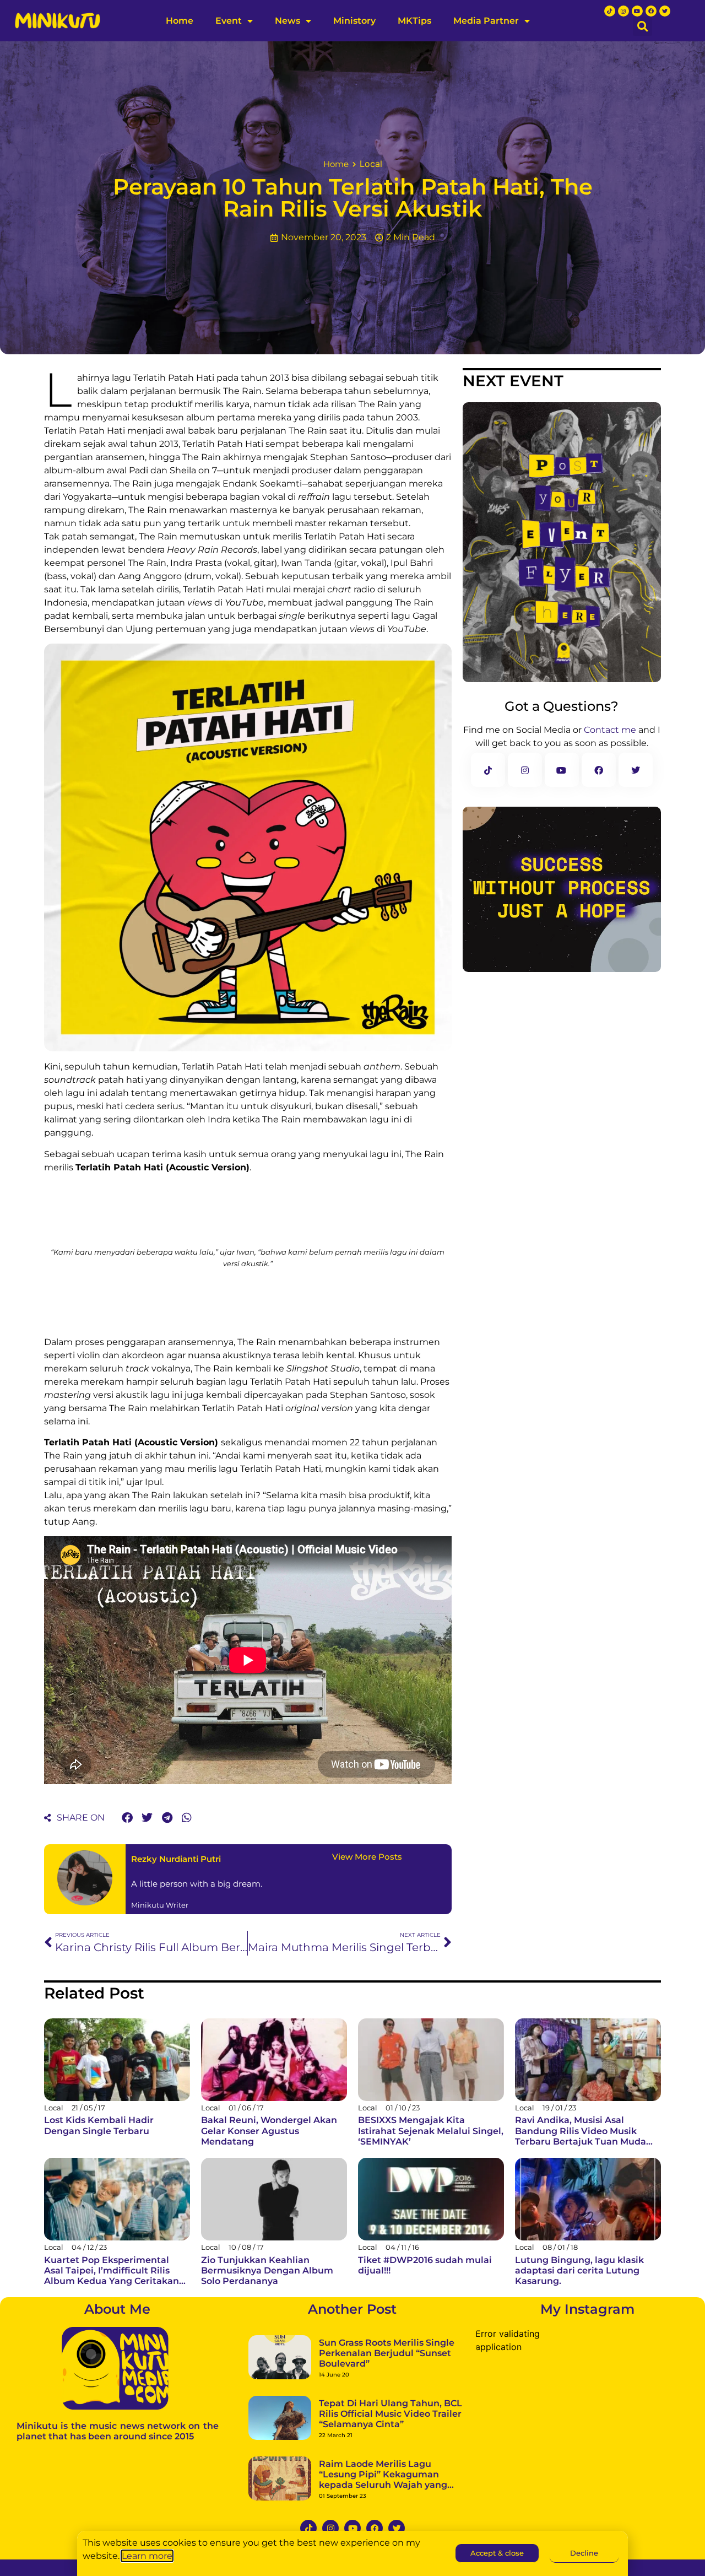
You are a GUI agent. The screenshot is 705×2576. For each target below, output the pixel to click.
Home (180, 21)
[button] (642, 26)
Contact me (610, 730)
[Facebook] (651, 11)
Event (229, 21)
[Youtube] (637, 11)
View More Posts (367, 1857)
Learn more (147, 2556)
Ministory (354, 21)
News (288, 21)
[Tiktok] (610, 11)
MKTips (414, 21)
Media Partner (486, 21)
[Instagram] (623, 11)
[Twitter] (665, 11)
